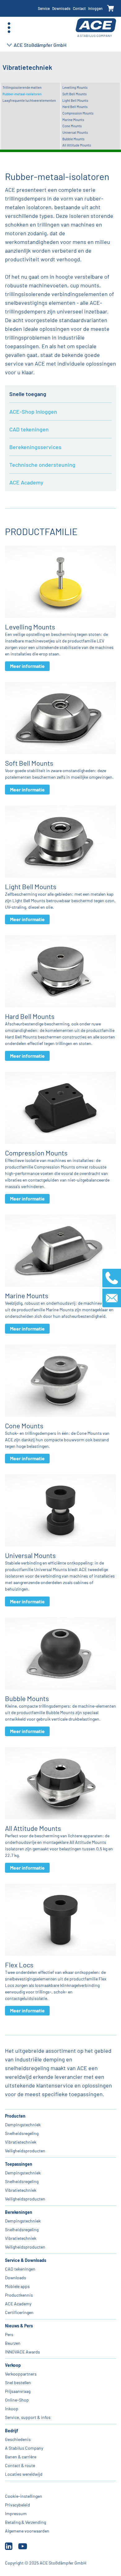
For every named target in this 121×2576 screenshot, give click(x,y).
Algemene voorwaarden (27, 2531)
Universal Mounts (75, 132)
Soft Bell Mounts (74, 94)
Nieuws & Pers (19, 2326)
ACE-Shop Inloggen (33, 412)
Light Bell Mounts (75, 100)
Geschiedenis (18, 2439)
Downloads (61, 8)
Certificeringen (19, 2312)
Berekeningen (19, 2212)
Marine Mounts (73, 120)
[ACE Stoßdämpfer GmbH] (96, 28)
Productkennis (19, 2295)
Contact (79, 8)
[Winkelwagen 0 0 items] (111, 9)
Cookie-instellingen (24, 2496)
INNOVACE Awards (22, 2352)
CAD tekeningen (29, 429)
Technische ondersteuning (42, 465)
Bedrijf (11, 2431)
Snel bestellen (18, 2382)
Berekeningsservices (35, 447)
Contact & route (20, 2465)
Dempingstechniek (23, 2125)
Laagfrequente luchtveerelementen (29, 100)
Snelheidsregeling (22, 2133)
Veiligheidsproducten (25, 2151)
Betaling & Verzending (25, 2522)
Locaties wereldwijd (24, 2474)
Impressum (16, 2513)
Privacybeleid (18, 2505)
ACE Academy (26, 482)
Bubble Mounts (73, 139)
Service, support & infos (28, 2417)
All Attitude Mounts (77, 145)
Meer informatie (27, 666)
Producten (15, 2116)
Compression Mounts (78, 113)
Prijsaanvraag (18, 2391)
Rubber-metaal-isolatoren (22, 94)
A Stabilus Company (24, 2448)
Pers (9, 2334)
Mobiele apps (17, 2286)
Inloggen (95, 8)
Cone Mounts (72, 126)
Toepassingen (19, 2164)
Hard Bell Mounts (75, 107)
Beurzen (13, 2343)
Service (44, 8)
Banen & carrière (21, 2457)
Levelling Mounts (75, 87)
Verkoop (13, 2365)
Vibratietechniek (21, 2142)
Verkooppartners (21, 2374)
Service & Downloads (26, 2260)
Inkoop (12, 2409)
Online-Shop (17, 2400)
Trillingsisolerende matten (22, 87)
